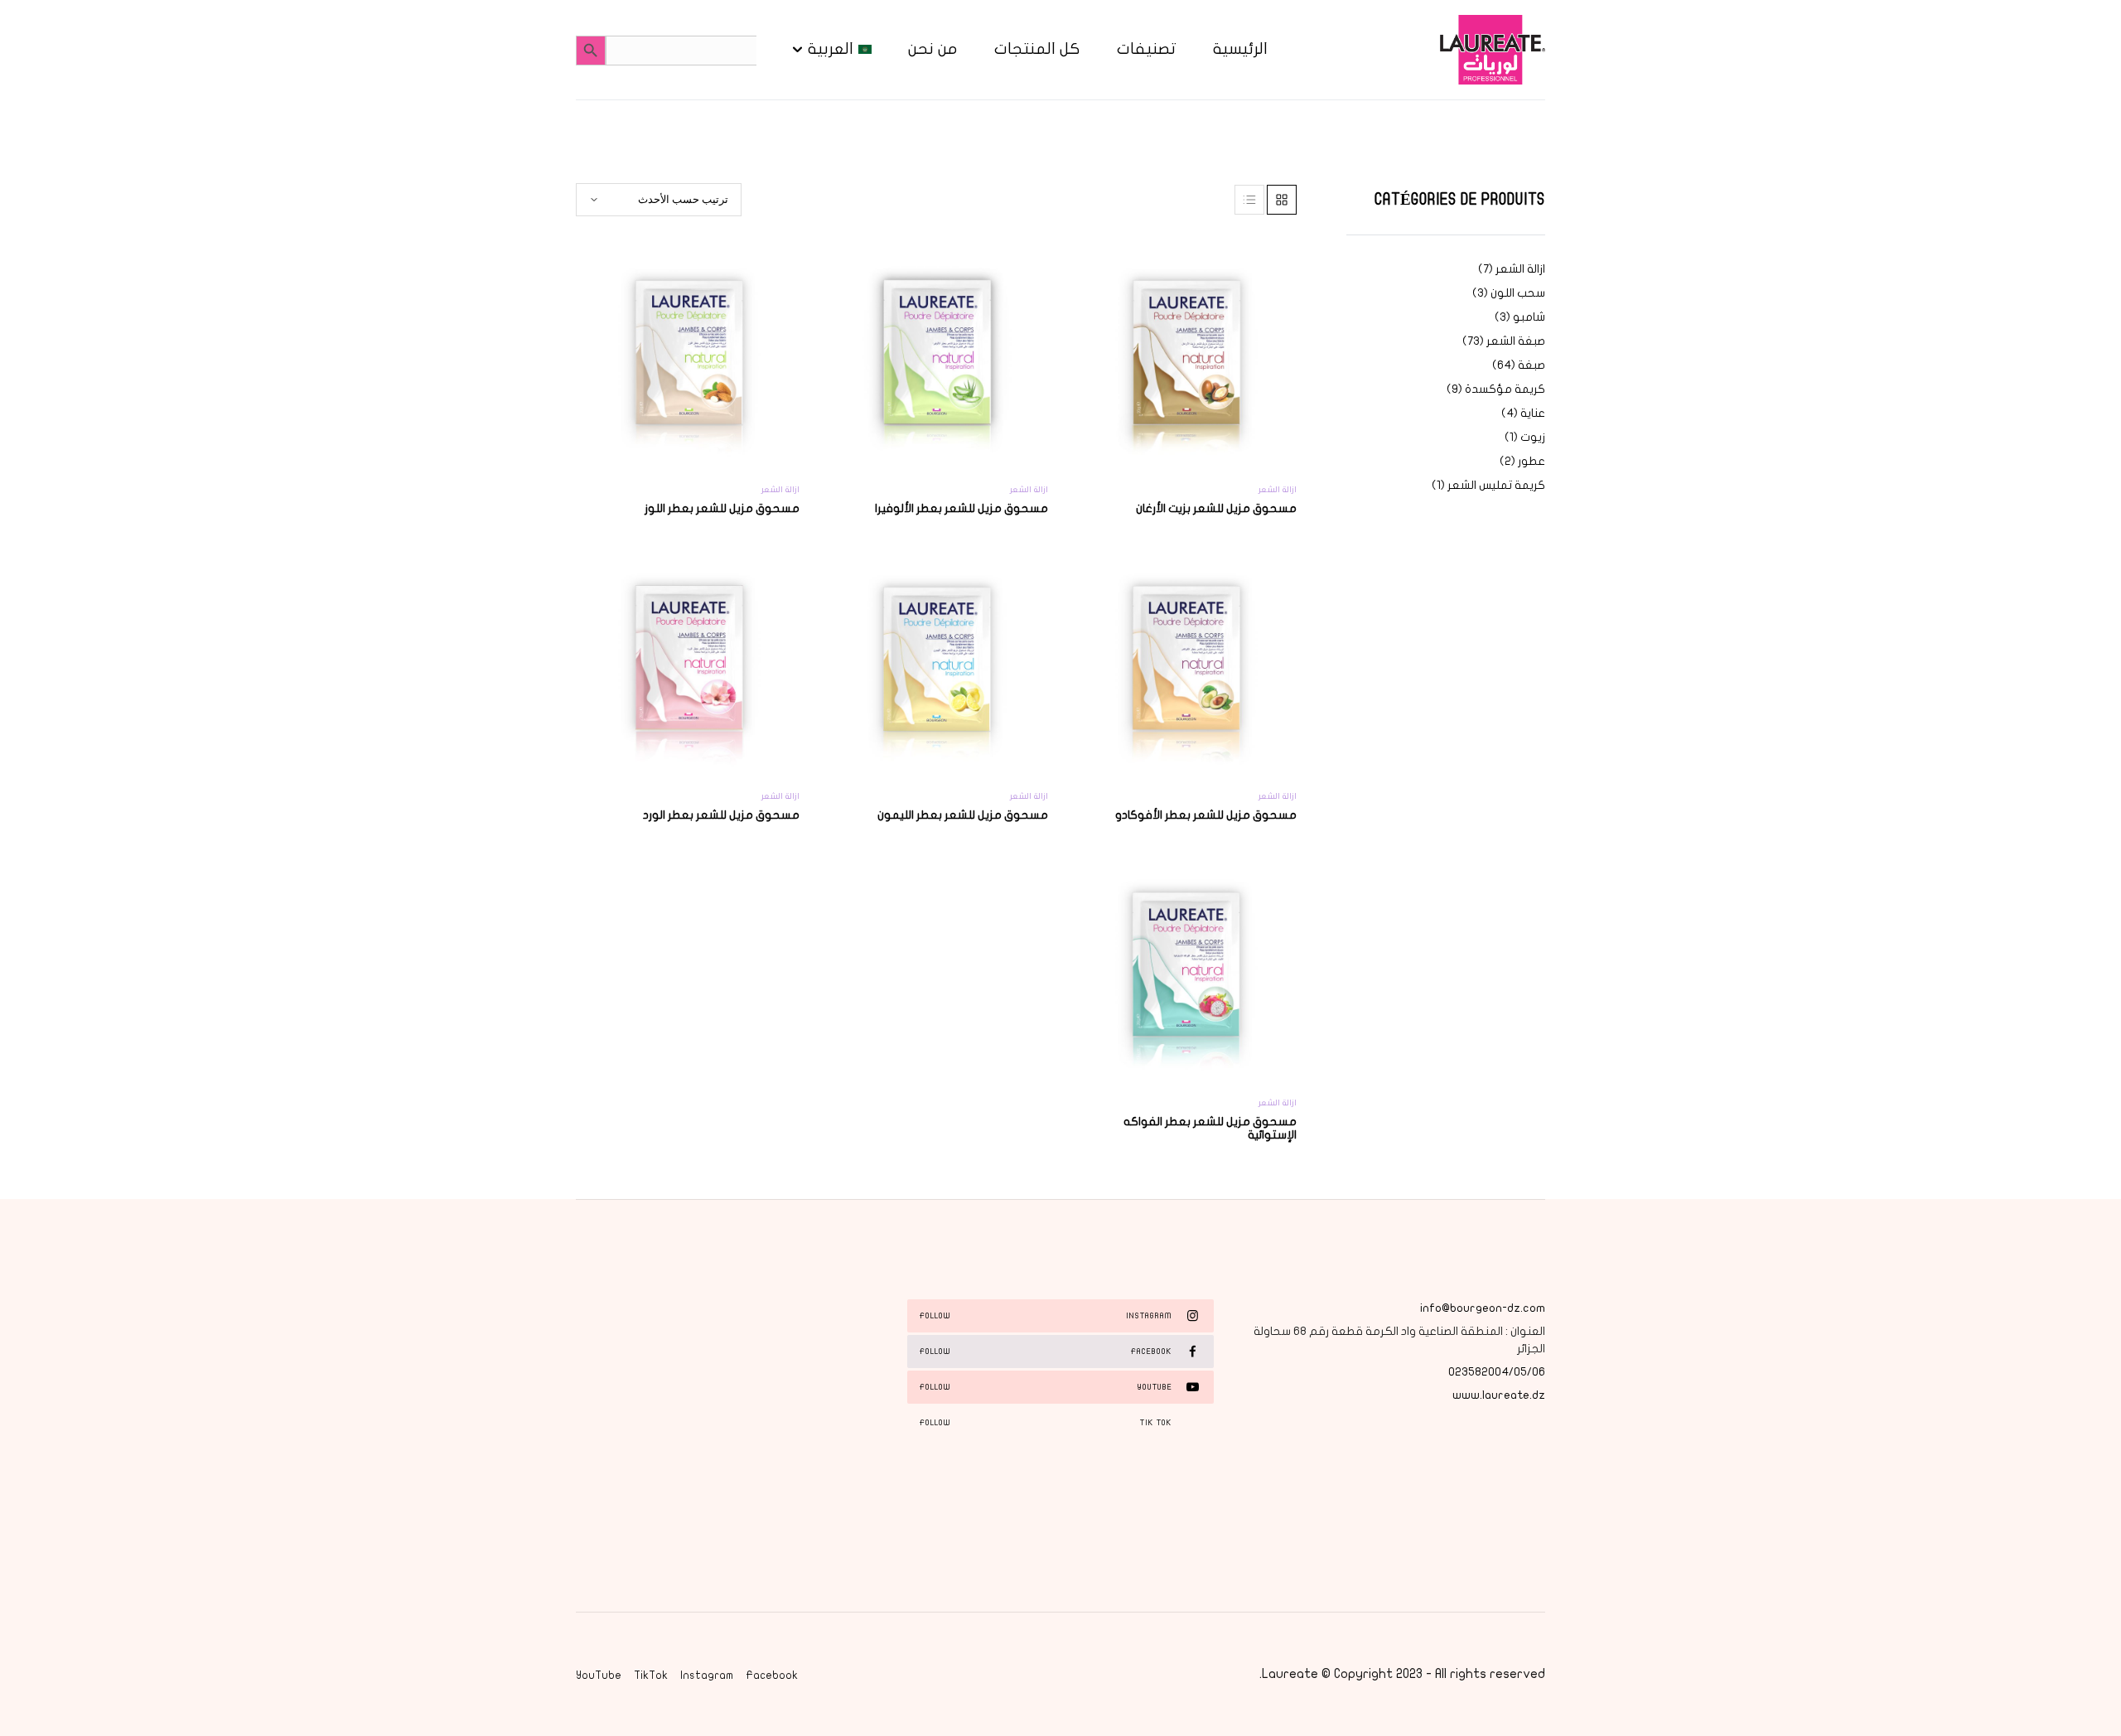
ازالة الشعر (1520, 269)
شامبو (1529, 317)
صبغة (1532, 365)
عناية (1533, 413)
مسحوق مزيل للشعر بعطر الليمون (963, 815)
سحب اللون (1518, 293)
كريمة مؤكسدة (1505, 389)
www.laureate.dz (1499, 1395)
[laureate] (1492, 50)
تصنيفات (1147, 49)
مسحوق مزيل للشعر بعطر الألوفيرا (961, 508)
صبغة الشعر (1516, 341)
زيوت (1533, 437)
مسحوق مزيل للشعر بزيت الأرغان (1216, 508)
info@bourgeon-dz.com (1483, 1308)
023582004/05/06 (1497, 1372)
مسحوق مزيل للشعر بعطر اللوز (722, 508)
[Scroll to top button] (2084, 1699)
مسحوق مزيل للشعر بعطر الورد (721, 815)
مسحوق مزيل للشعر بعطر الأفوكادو (1206, 815)
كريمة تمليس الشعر (1496, 485)
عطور (1532, 461)
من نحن (933, 49)
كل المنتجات (1037, 49)
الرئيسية (1240, 49)
